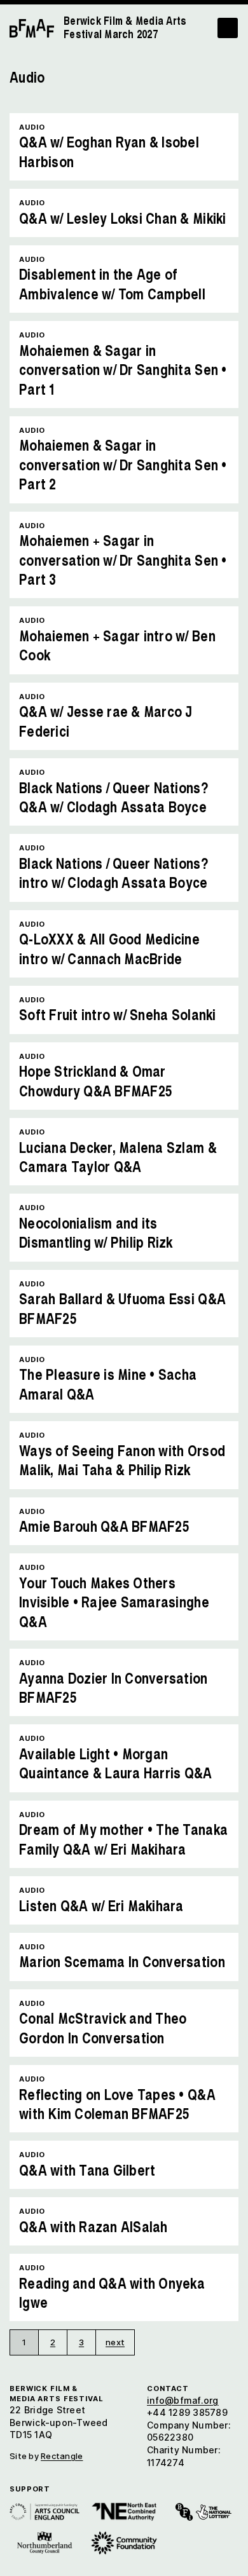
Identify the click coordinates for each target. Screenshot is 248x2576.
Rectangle (62, 2456)
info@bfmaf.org (183, 2400)
